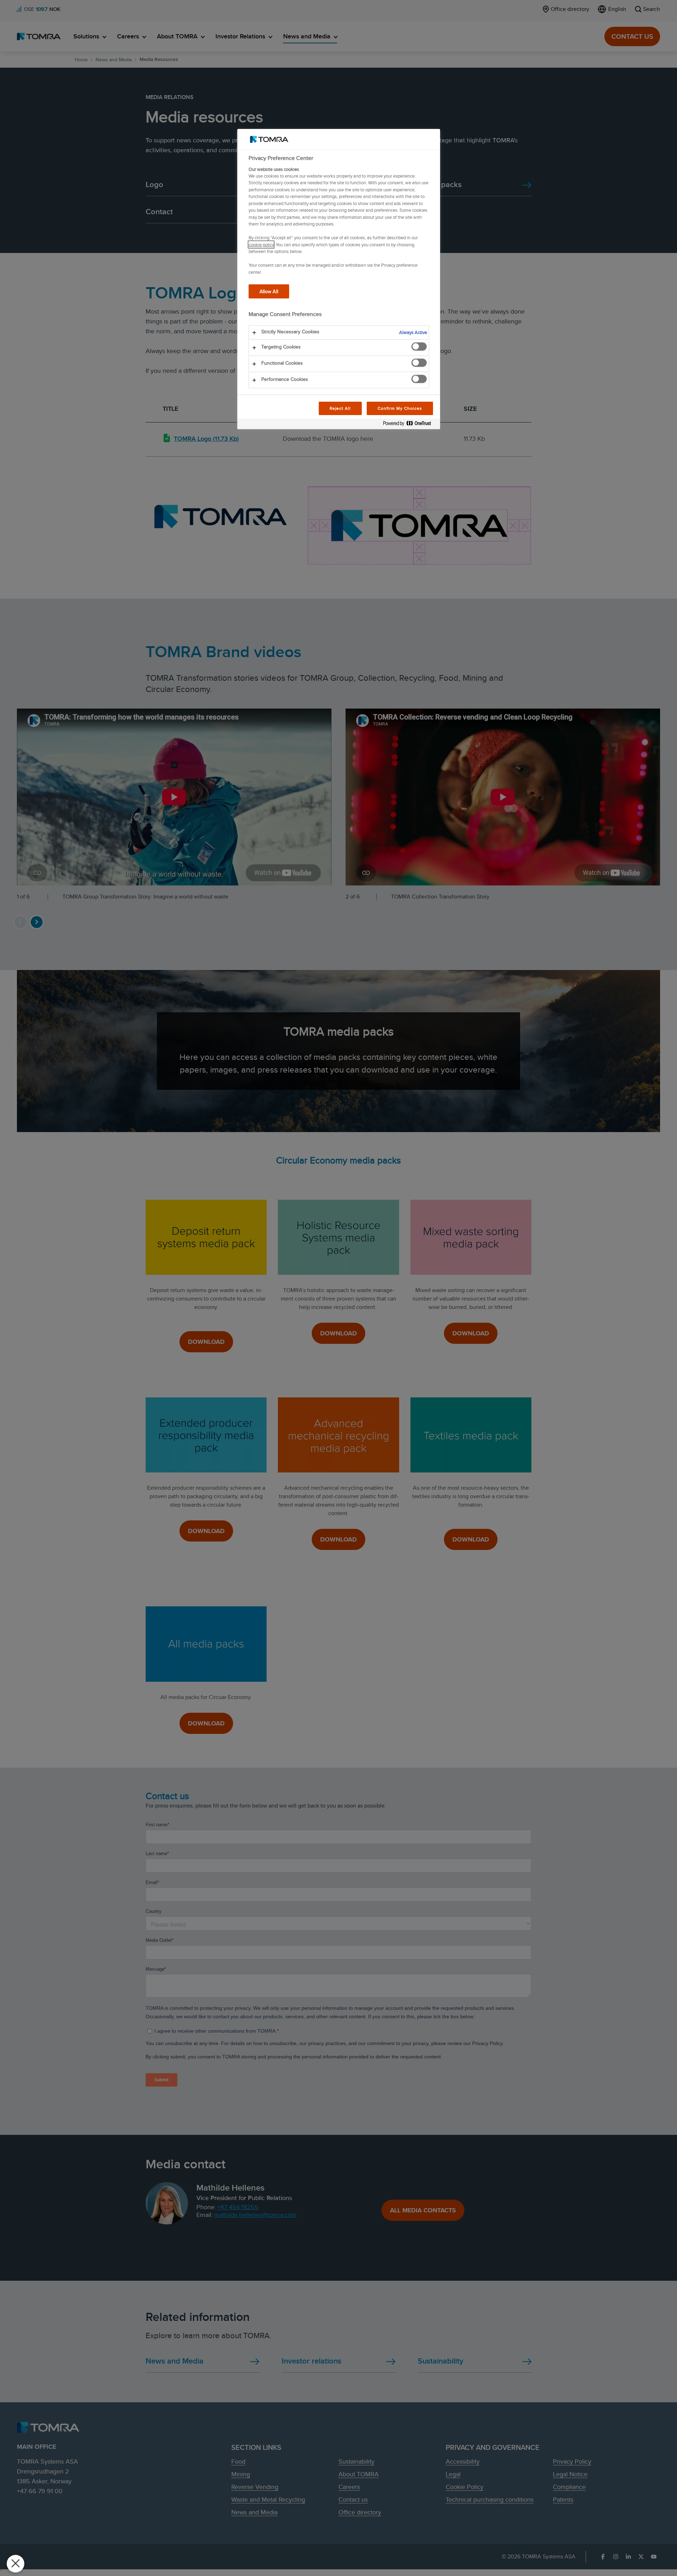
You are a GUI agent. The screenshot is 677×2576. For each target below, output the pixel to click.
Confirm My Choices (400, 408)
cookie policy (261, 245)
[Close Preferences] (16, 2564)
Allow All (269, 291)
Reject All (340, 408)
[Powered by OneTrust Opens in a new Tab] (410, 425)
